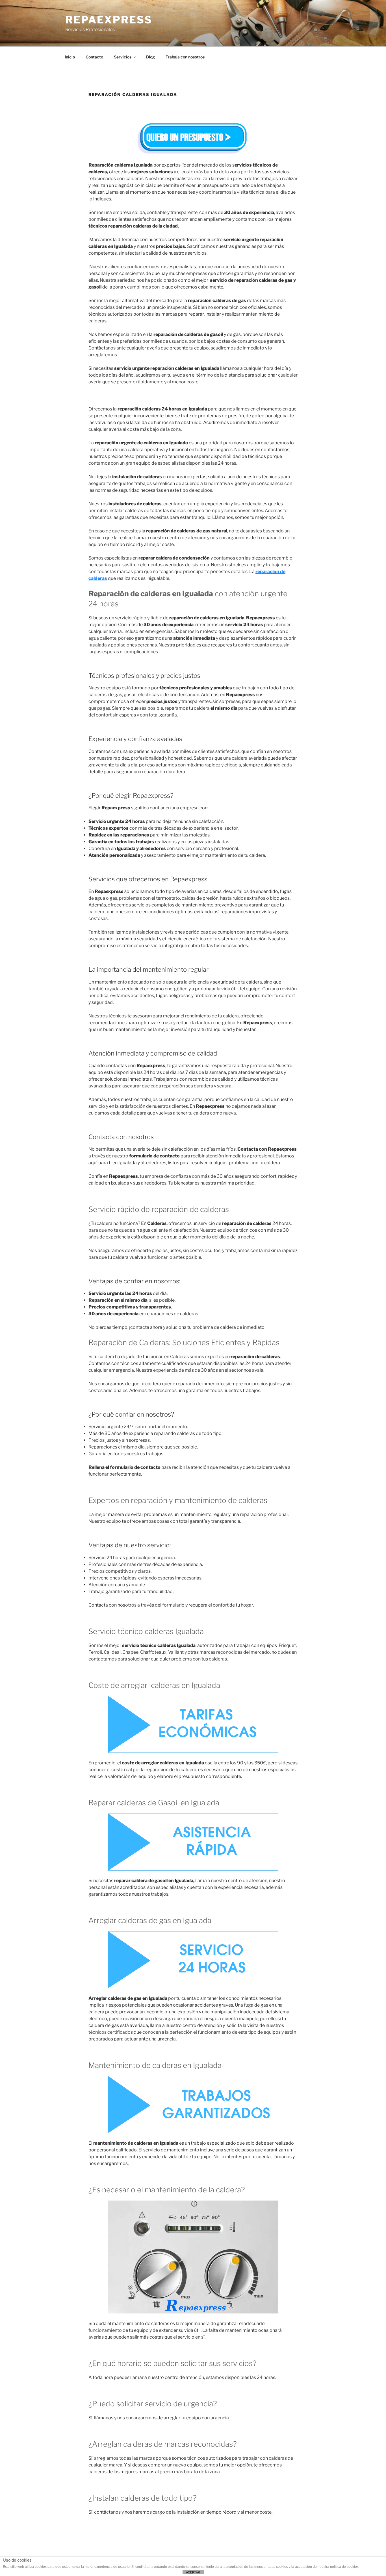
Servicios (123, 57)
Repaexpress (109, 20)
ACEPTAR (193, 2572)
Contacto (94, 57)
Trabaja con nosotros (185, 57)
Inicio (70, 57)
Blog (150, 57)
